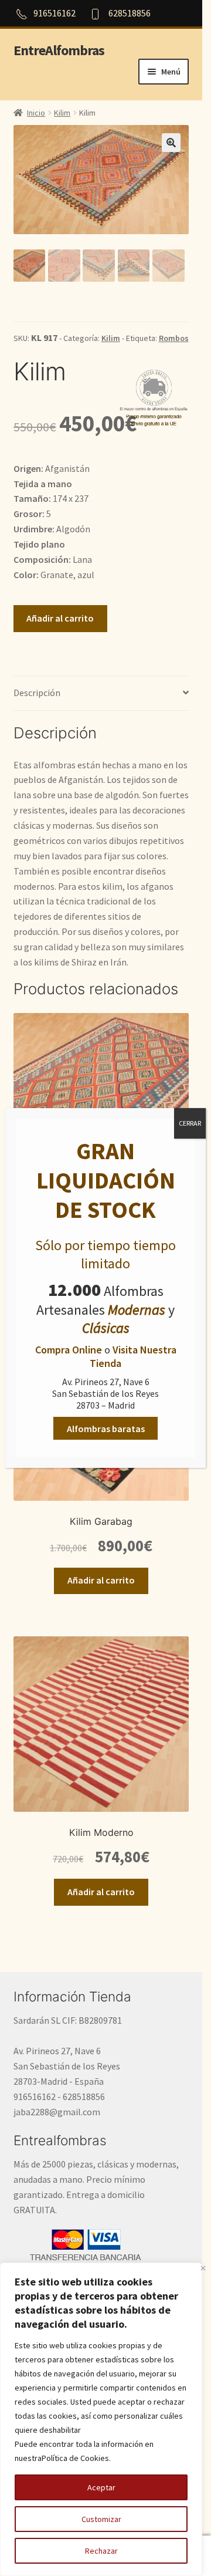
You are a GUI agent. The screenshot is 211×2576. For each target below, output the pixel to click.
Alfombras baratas (106, 1429)
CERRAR (190, 1123)
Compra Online (69, 1350)
